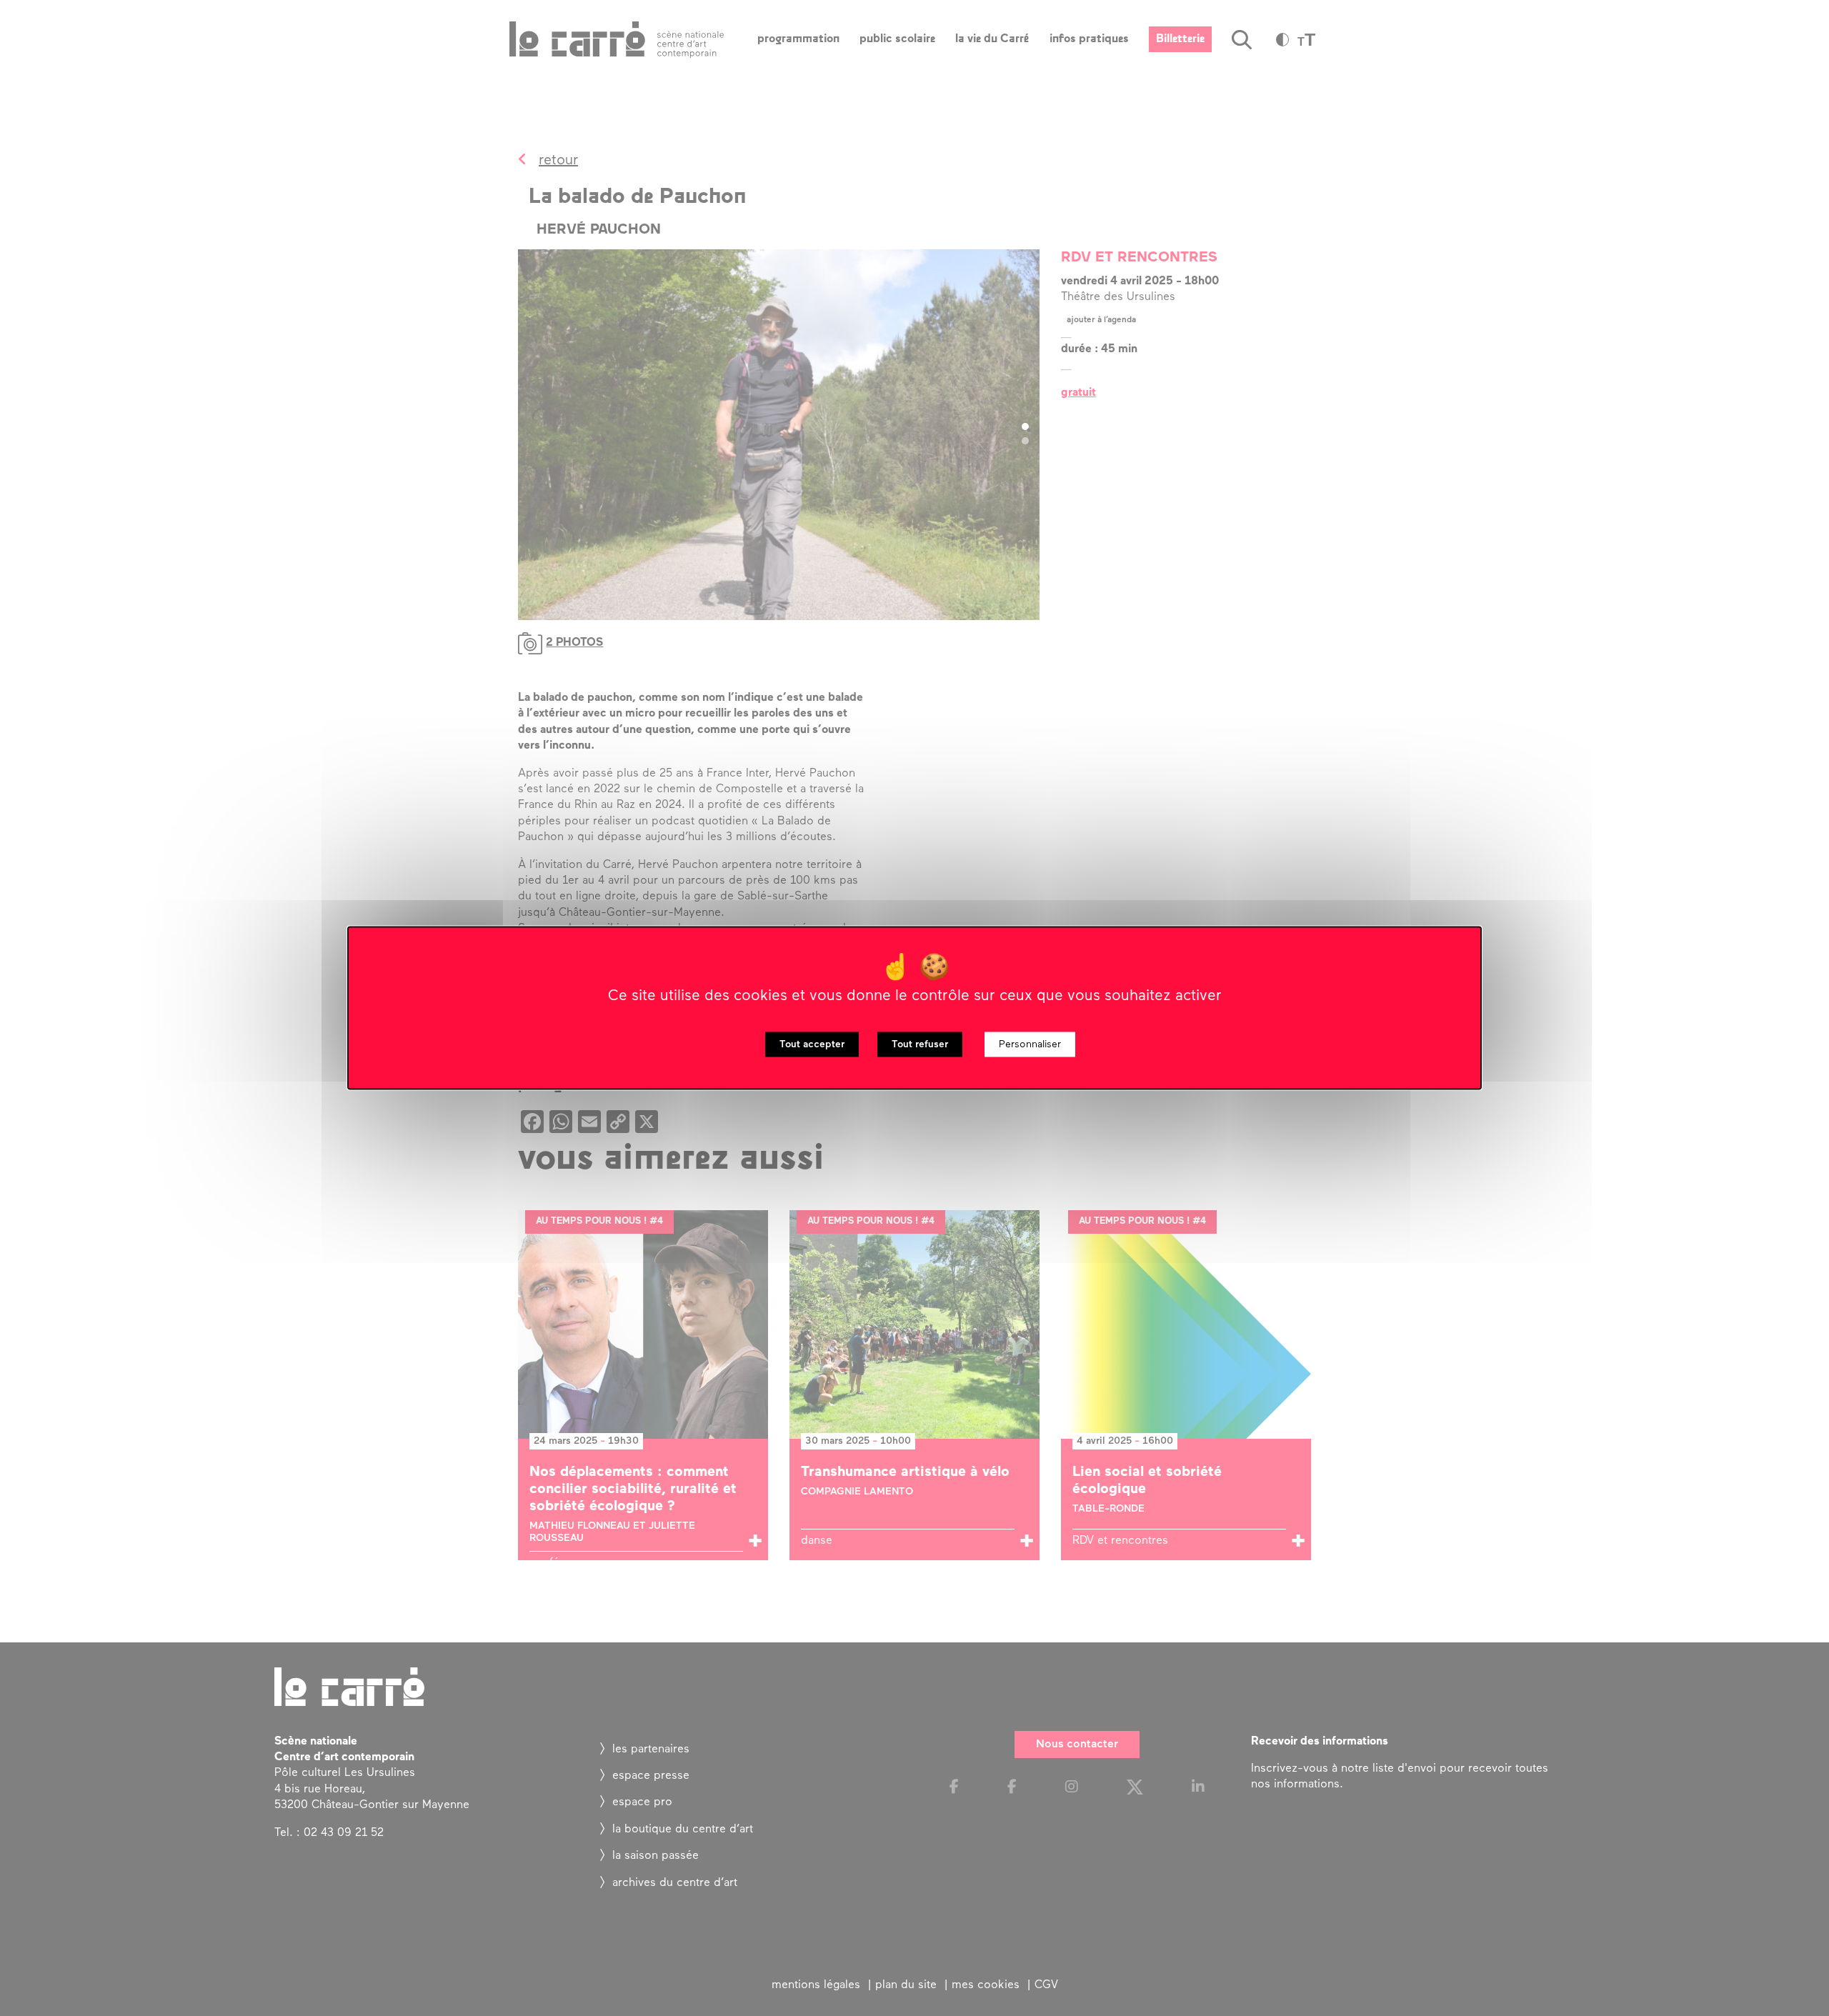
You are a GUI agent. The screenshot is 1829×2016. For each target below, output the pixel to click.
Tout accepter (812, 1045)
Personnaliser (1030, 1045)
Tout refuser (920, 1045)
